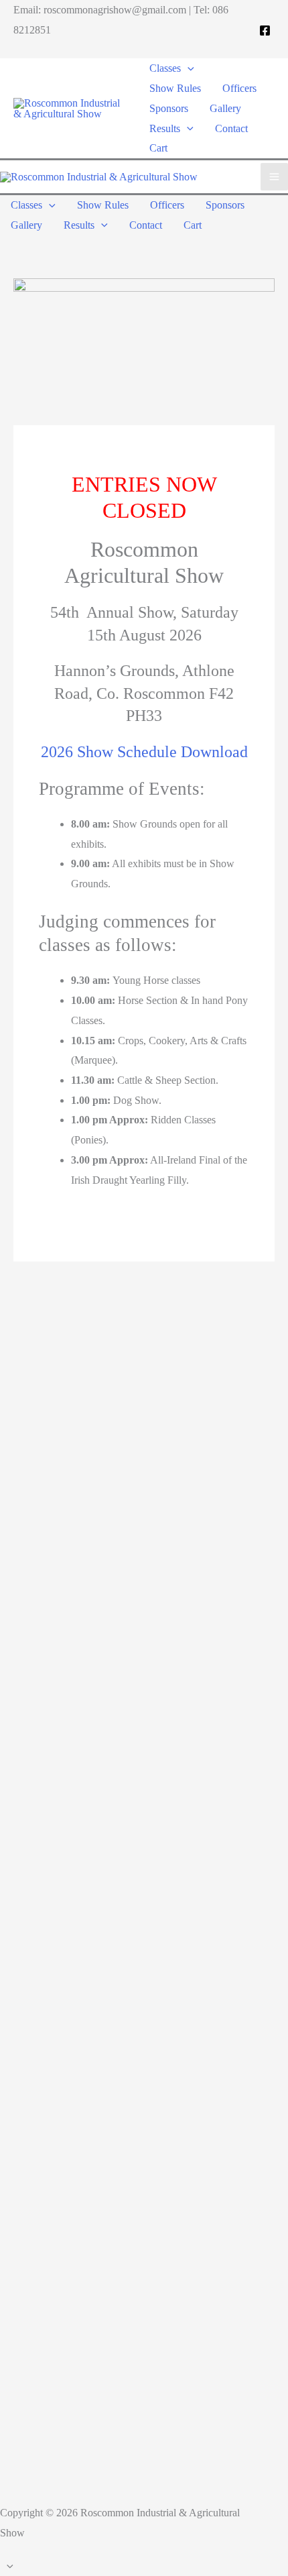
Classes (165, 68)
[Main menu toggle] (274, 177)
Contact (231, 128)
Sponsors (169, 108)
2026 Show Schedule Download (144, 752)
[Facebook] (265, 31)
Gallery (225, 108)
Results (165, 128)
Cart (158, 148)
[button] (188, 68)
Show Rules (175, 88)
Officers (239, 88)
